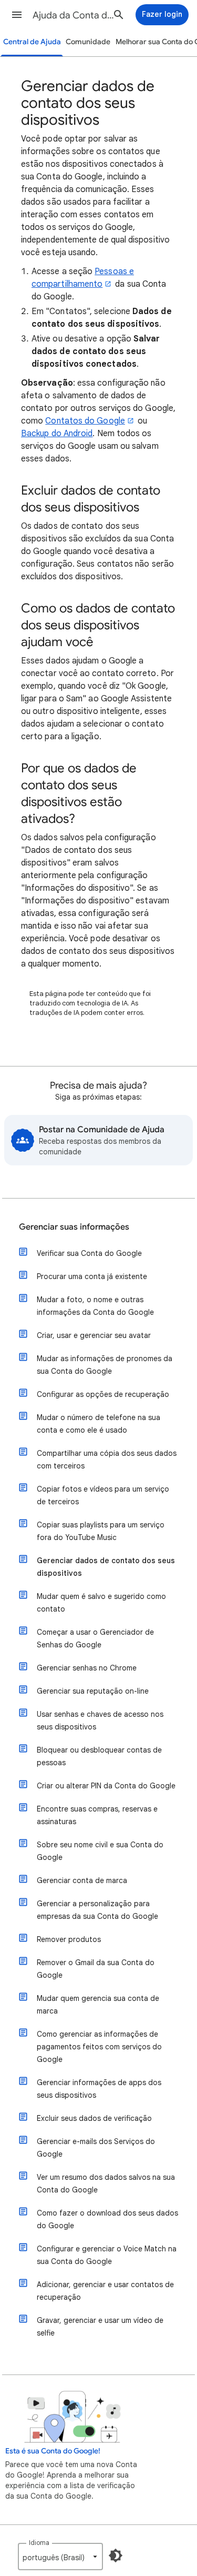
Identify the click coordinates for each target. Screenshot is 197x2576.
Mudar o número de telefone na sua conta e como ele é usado (98, 1424)
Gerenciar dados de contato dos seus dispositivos (106, 1567)
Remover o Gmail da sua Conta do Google (96, 1969)
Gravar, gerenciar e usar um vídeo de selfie (100, 2327)
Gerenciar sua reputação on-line (93, 1691)
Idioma (39, 2543)
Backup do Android (57, 434)
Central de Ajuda (32, 42)
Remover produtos (69, 1939)
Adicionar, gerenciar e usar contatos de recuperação (105, 2291)
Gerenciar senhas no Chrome (87, 1668)
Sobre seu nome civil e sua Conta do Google (100, 1851)
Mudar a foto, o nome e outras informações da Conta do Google (95, 1306)
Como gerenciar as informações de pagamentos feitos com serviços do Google (99, 2047)
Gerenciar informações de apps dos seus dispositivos (99, 2089)
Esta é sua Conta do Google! (53, 2451)
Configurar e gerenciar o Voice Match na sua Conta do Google (107, 2255)
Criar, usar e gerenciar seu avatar (94, 1335)
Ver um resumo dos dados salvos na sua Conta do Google (106, 2183)
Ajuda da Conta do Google (75, 15)
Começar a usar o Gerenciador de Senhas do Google (95, 1638)
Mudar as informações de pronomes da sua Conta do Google (105, 1365)
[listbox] (60, 2557)
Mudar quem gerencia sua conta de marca (98, 2005)
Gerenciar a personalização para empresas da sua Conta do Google (97, 1910)
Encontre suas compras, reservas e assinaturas (97, 1815)
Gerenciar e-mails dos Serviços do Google (96, 2148)
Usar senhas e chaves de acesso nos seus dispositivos (100, 1720)
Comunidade (88, 42)
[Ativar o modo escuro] (116, 2555)
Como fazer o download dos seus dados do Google (107, 2219)
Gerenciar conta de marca (82, 1880)
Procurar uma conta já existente (92, 1276)
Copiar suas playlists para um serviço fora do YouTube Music (101, 1531)
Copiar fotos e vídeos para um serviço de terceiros (103, 1495)
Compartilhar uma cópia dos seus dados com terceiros (107, 1460)
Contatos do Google (85, 421)
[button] (17, 15)
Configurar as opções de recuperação (103, 1394)
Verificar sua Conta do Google (89, 1253)
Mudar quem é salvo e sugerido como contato (101, 1603)
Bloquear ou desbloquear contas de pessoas (99, 1756)
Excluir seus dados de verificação (94, 2118)
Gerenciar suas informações (74, 1227)
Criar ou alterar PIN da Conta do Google (106, 1786)
